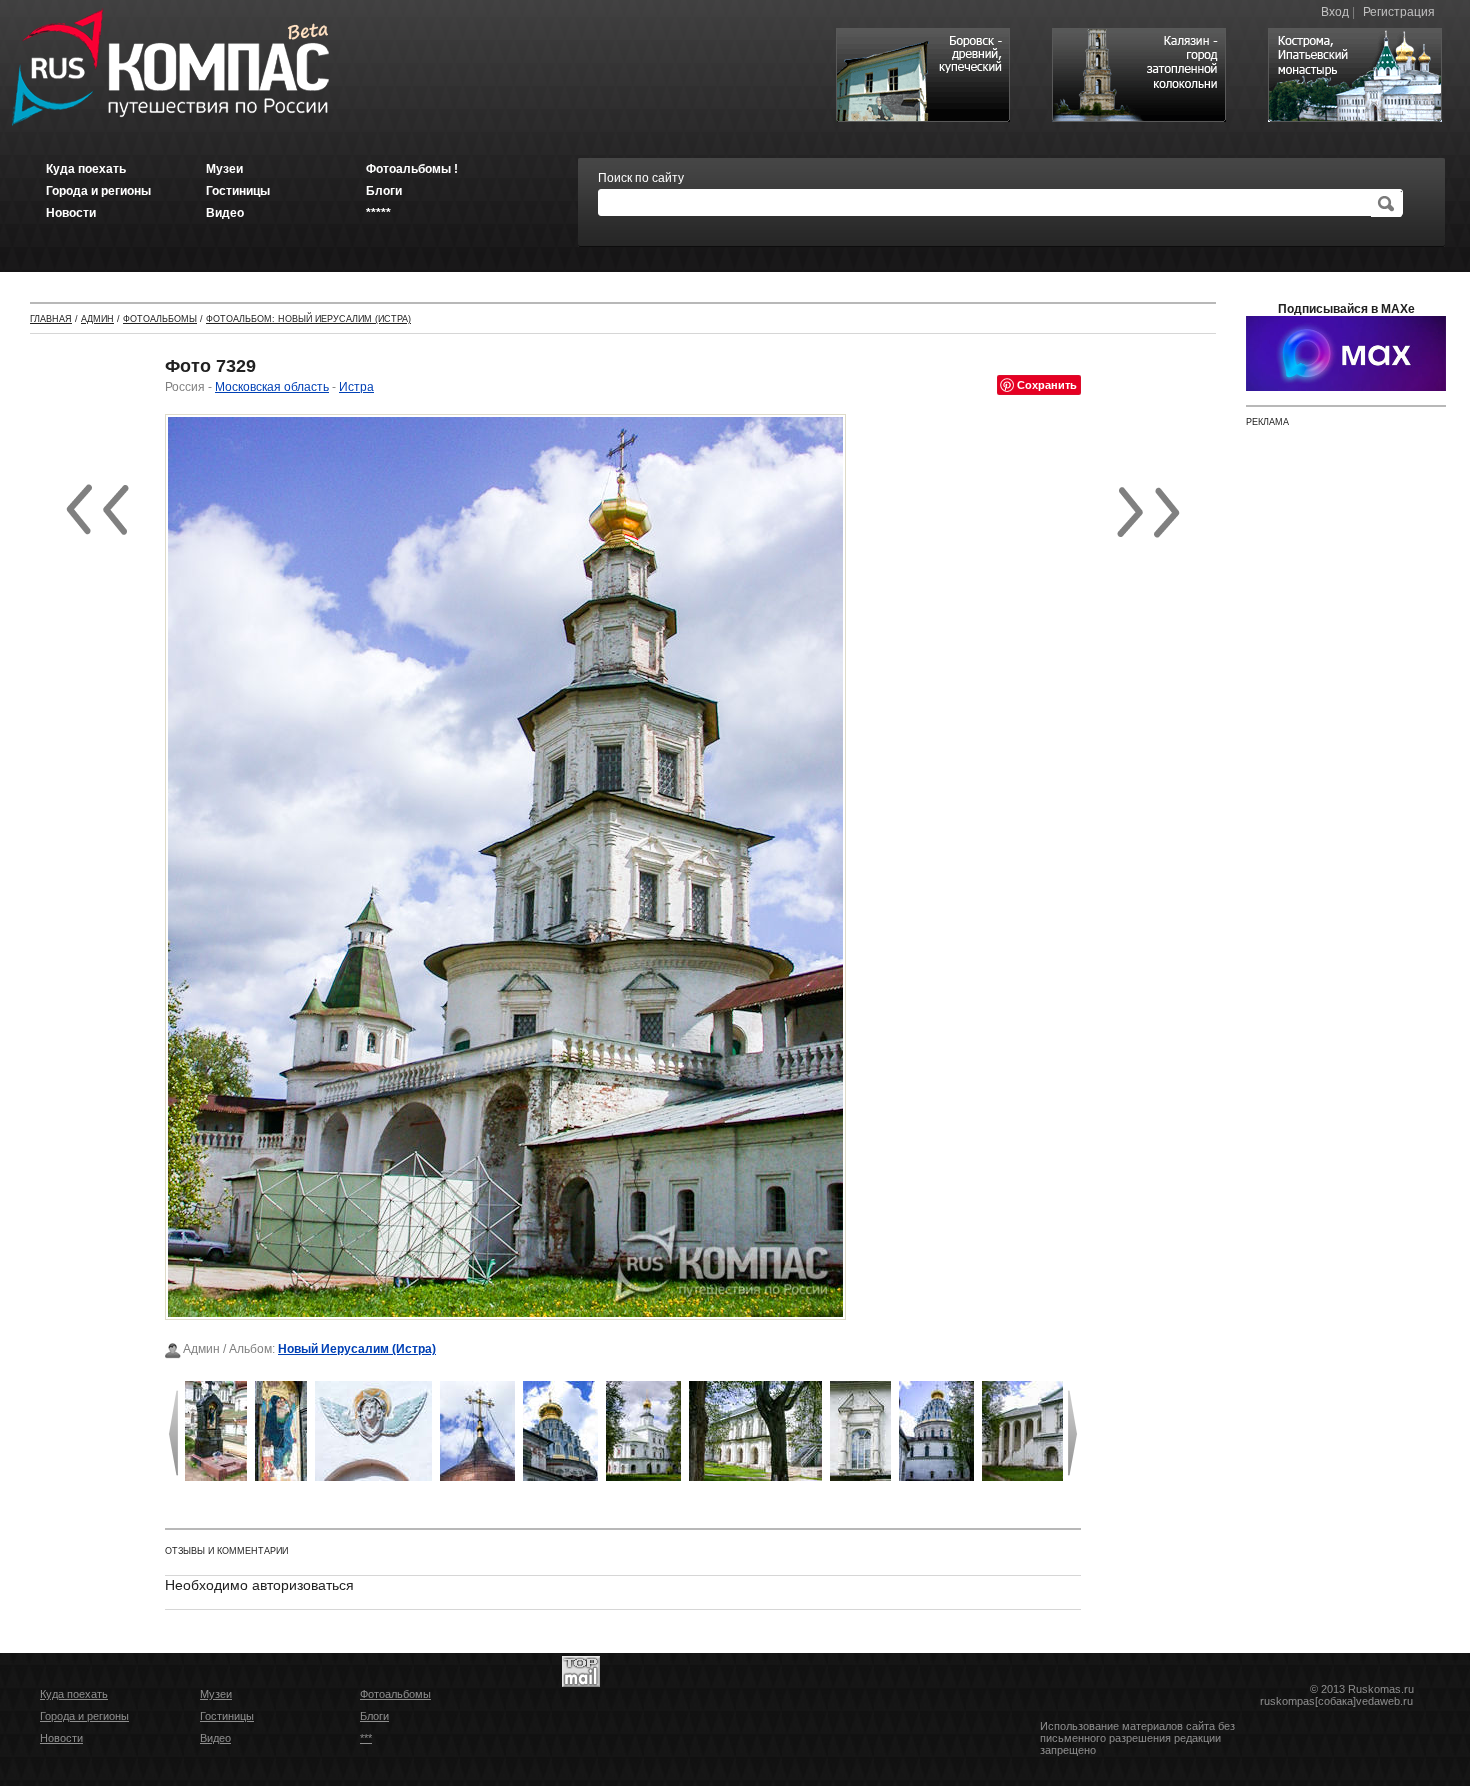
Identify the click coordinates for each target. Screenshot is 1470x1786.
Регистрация (1399, 12)
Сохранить (1047, 384)
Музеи (216, 1694)
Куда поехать (74, 1694)
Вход (1335, 12)
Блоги (374, 1716)
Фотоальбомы (160, 319)
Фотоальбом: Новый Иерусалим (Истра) (308, 319)
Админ (97, 319)
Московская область (272, 387)
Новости (61, 1738)
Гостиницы (227, 1716)
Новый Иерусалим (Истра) (357, 1349)
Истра (356, 387)
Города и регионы (84, 1716)
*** (366, 1738)
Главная (51, 319)
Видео (215, 1738)
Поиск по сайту (641, 178)
